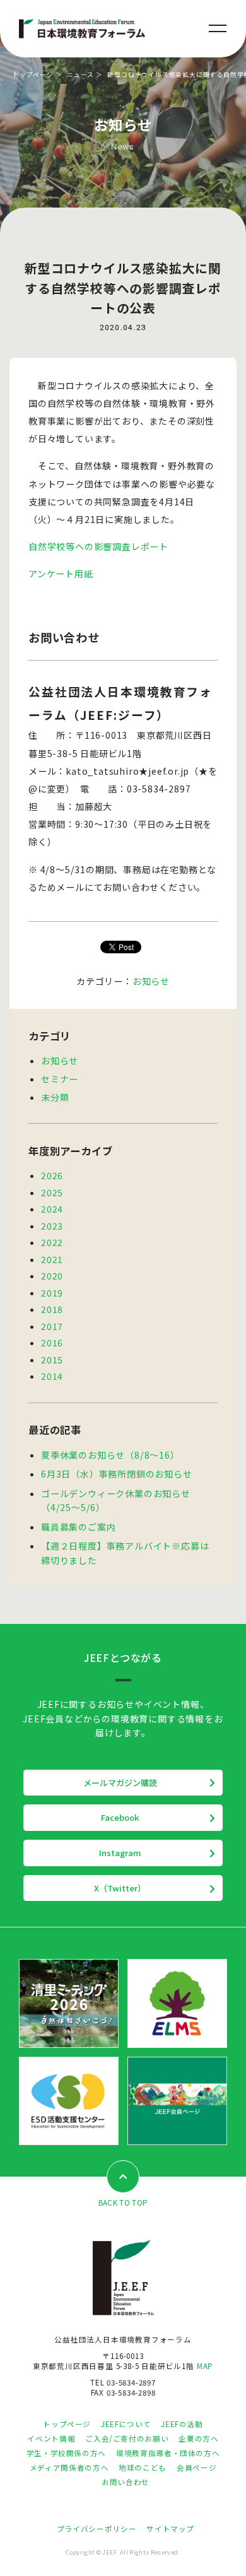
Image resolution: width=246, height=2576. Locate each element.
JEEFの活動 (182, 2424)
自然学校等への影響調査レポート (98, 546)
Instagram (120, 1853)
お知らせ (151, 981)
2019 (52, 1293)
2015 (52, 1360)
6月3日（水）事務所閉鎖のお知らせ (117, 1474)
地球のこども (143, 2467)
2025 (52, 1192)
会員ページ (196, 2467)
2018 (52, 1309)
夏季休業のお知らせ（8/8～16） (110, 1455)
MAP (205, 2366)
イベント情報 (51, 2438)
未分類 (55, 1097)
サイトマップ (170, 2529)
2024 (52, 1209)
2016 (52, 1343)
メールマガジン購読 (120, 1783)
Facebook (120, 1817)
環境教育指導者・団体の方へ (168, 2453)
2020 (52, 1276)
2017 (52, 1326)
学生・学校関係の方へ (66, 2453)
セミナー (60, 1079)
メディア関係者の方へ (69, 2467)
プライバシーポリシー (97, 2529)
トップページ (33, 74)
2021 (52, 1259)
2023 (52, 1226)
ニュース (80, 74)
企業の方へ (198, 2438)
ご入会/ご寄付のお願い (127, 2438)
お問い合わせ (126, 2482)
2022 (52, 1242)
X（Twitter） (120, 1888)
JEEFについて (126, 2424)
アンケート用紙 (61, 573)
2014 (52, 1376)
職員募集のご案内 (78, 1527)
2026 (52, 1175)
